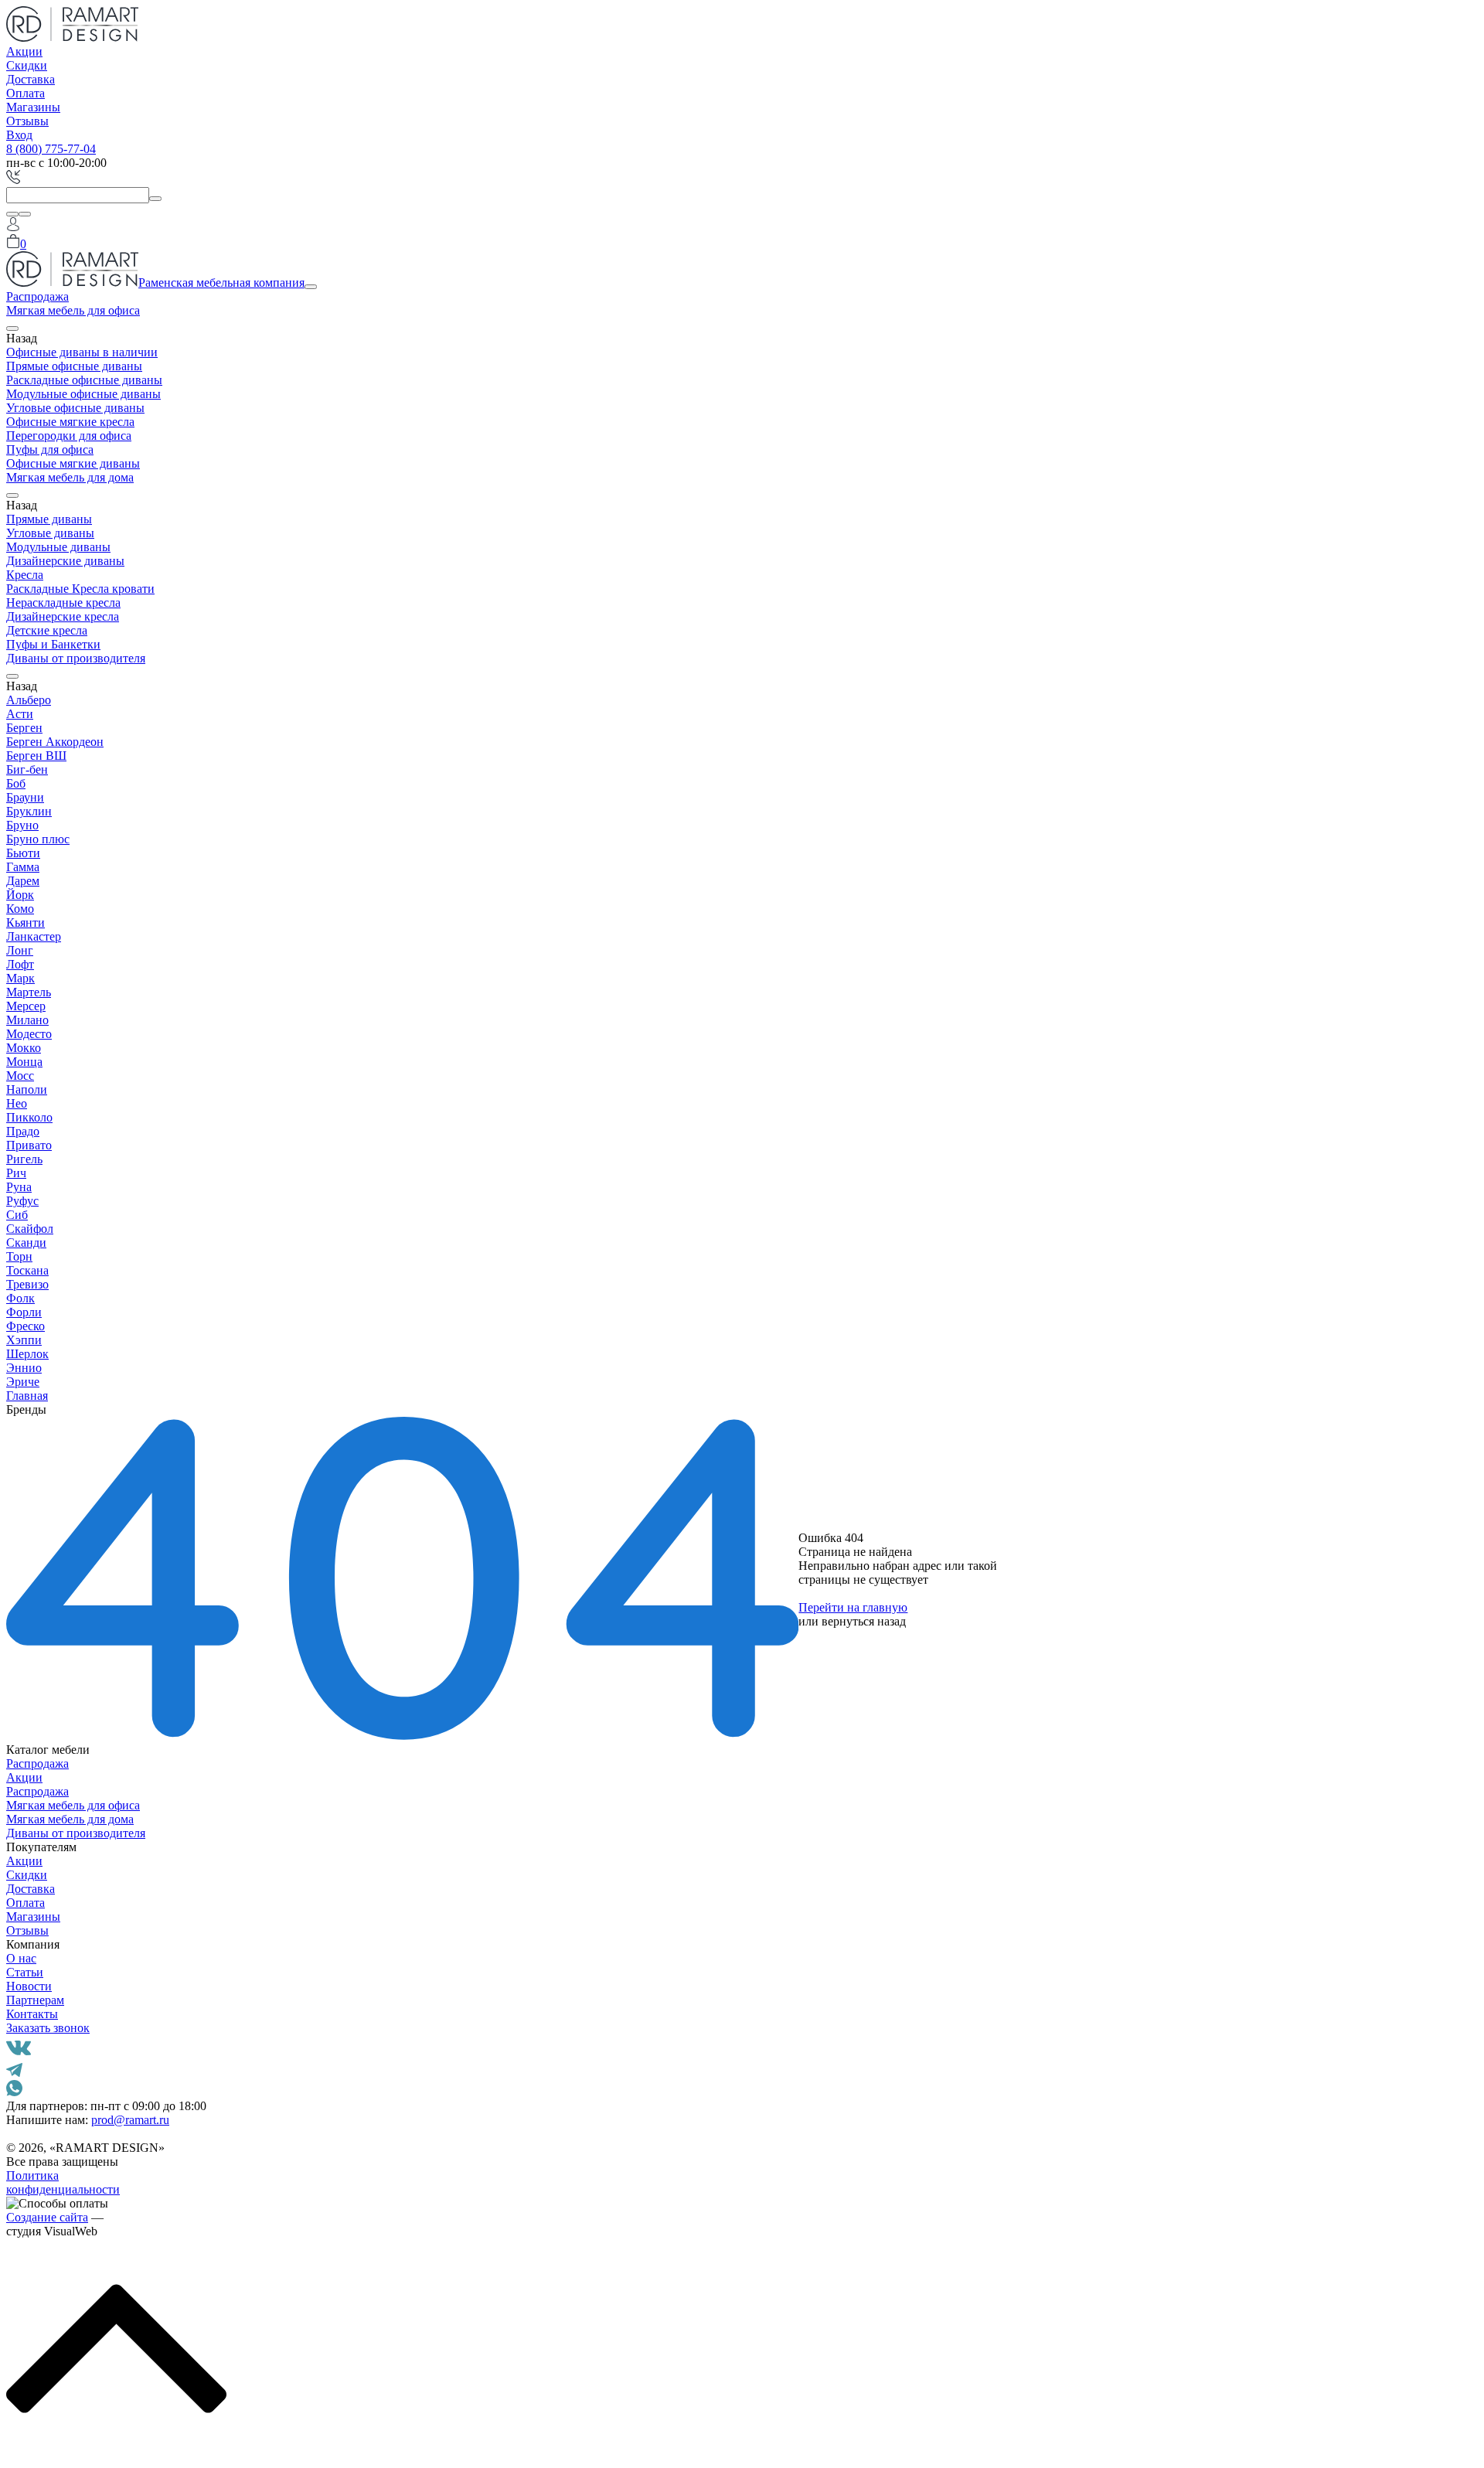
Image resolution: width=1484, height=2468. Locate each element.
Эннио (24, 1368)
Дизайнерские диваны (65, 561)
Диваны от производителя (76, 658)
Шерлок (27, 1354)
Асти (20, 714)
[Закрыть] (25, 214)
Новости (29, 1986)
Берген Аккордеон (55, 742)
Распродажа (37, 296)
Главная (27, 1396)
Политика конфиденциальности (63, 2182)
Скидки (27, 65)
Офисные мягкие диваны (73, 463)
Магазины (33, 107)
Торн (19, 1256)
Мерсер (26, 1006)
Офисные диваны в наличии (82, 352)
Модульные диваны (58, 547)
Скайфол (30, 1229)
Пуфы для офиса (50, 449)
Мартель (29, 992)
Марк (20, 978)
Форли (24, 1312)
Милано (27, 1020)
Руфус (22, 1201)
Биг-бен (27, 769)
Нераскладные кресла (63, 603)
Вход (19, 135)
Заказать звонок (48, 2028)
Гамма (23, 867)
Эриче (23, 1382)
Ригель (24, 1159)
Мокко (24, 1048)
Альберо (29, 700)
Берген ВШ (36, 756)
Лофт (20, 964)
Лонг (20, 950)
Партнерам (35, 2000)
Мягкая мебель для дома (70, 477)
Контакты (32, 2014)
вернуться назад (864, 1621)
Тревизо (27, 1284)
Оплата (26, 93)
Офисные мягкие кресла (70, 422)
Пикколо (29, 1117)
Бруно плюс (38, 839)
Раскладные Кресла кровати (80, 589)
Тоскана (27, 1270)
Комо (20, 909)
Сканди (26, 1243)
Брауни (25, 797)
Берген (24, 728)
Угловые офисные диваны (75, 408)
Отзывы (27, 121)
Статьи (25, 1972)
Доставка (31, 79)
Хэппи (24, 1340)
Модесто (29, 1034)
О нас (21, 1958)
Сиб (17, 1215)
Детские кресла (47, 630)
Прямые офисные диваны (74, 366)
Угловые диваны (50, 533)
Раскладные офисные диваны (84, 380)
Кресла (25, 575)
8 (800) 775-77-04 (51, 149)
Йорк (20, 895)
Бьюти (23, 853)
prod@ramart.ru (130, 2120)
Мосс (20, 1076)
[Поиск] (12, 214)
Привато (29, 1145)
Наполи (27, 1089)
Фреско (26, 1326)
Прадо (23, 1131)
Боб (16, 783)
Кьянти (26, 923)
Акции (24, 51)
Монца (24, 1062)
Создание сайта (47, 2217)
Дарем (23, 881)
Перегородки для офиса (69, 436)
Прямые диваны (49, 519)
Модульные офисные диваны (83, 394)
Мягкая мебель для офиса (73, 310)
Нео (17, 1103)
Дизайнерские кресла (63, 616)
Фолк (20, 1298)
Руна (19, 1187)
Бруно (22, 825)
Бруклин (29, 811)
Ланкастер (34, 936)
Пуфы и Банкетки (53, 644)
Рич (16, 1173)
